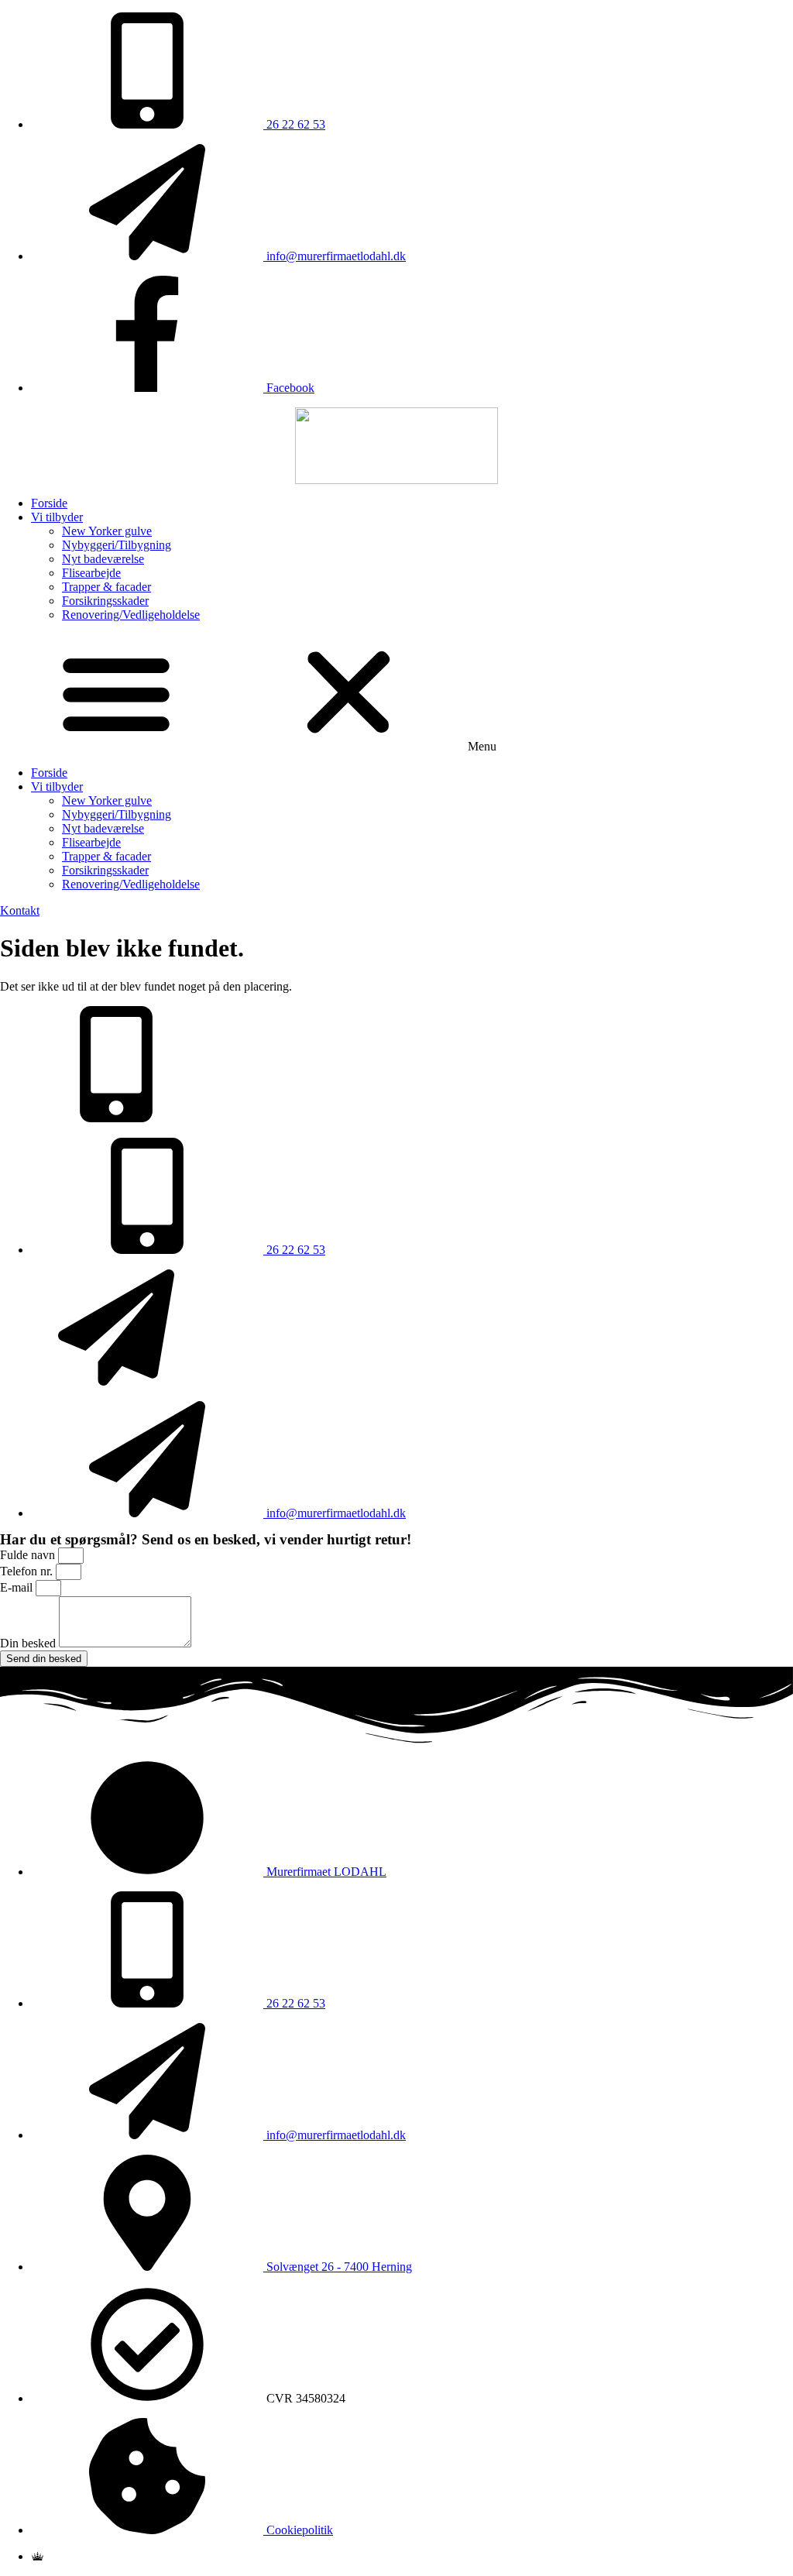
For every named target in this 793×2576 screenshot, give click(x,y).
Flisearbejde (91, 573)
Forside (49, 503)
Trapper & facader (106, 587)
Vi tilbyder (57, 517)
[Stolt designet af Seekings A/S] (38, 2556)
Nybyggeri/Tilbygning (117, 545)
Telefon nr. (28, 1571)
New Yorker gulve (107, 531)
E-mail (18, 1587)
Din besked (29, 1643)
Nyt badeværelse (103, 559)
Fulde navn (29, 1555)
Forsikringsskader (105, 601)
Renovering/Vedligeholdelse (131, 615)
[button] (396, 694)
